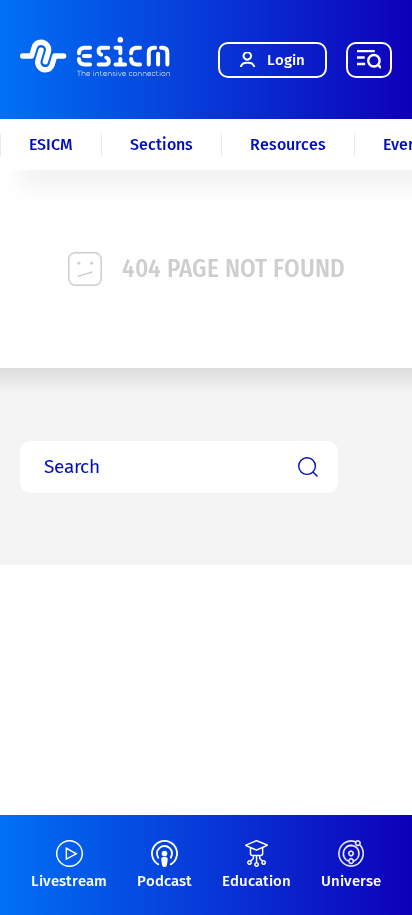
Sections (161, 144)
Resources (288, 144)
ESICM (51, 144)
